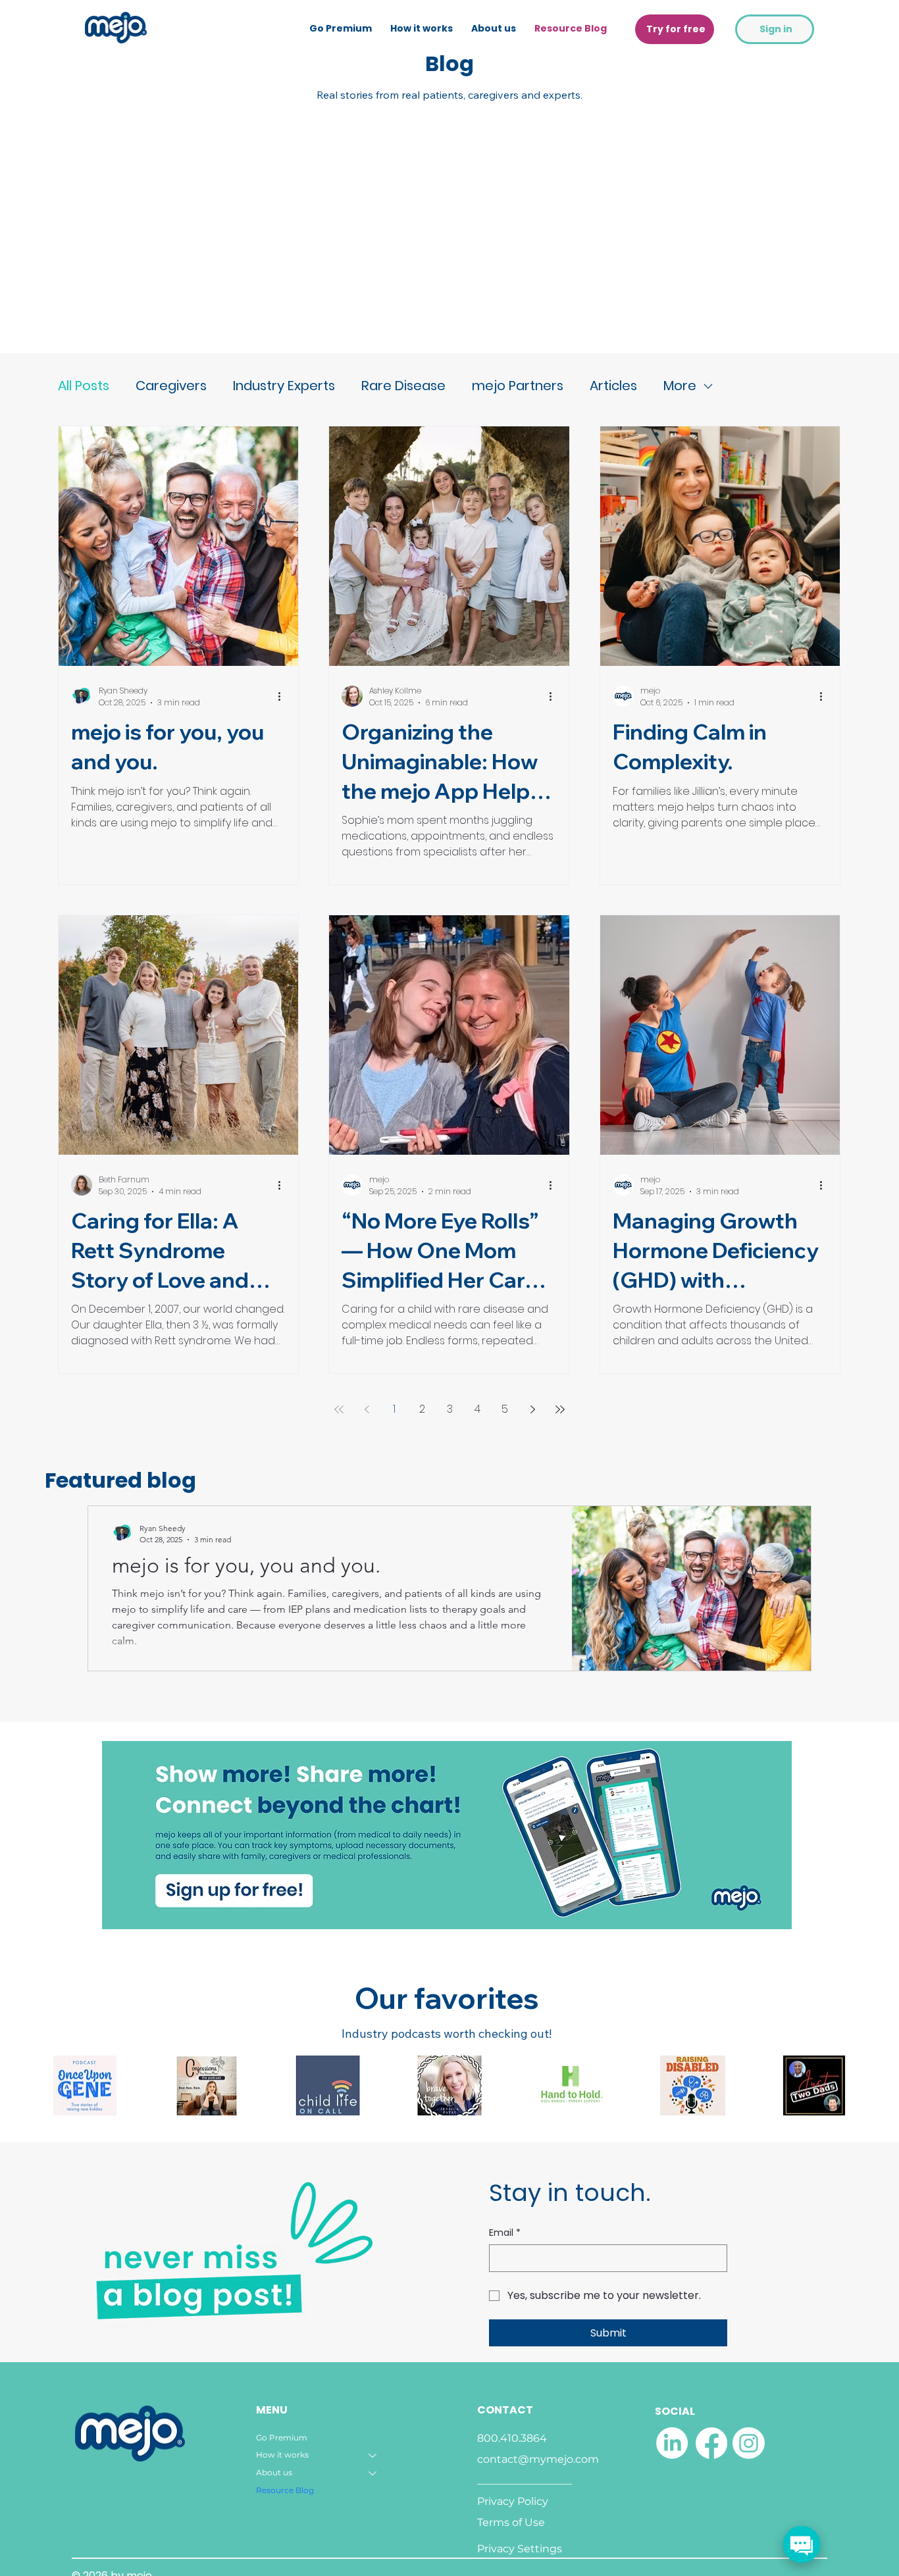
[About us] (373, 2473)
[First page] (339, 1409)
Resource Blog (285, 2490)
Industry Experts (284, 386)
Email (505, 2233)
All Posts (84, 386)
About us (274, 2472)
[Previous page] (367, 1409)
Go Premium (282, 2437)
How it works (282, 2455)
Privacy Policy (513, 2501)
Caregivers (171, 386)
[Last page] (560, 1409)
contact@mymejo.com (538, 2459)
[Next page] (532, 1409)
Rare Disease (403, 386)
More (680, 386)
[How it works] (373, 2455)
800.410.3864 (512, 2438)
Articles (613, 386)
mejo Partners (518, 386)
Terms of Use (511, 2522)
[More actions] (284, 696)
